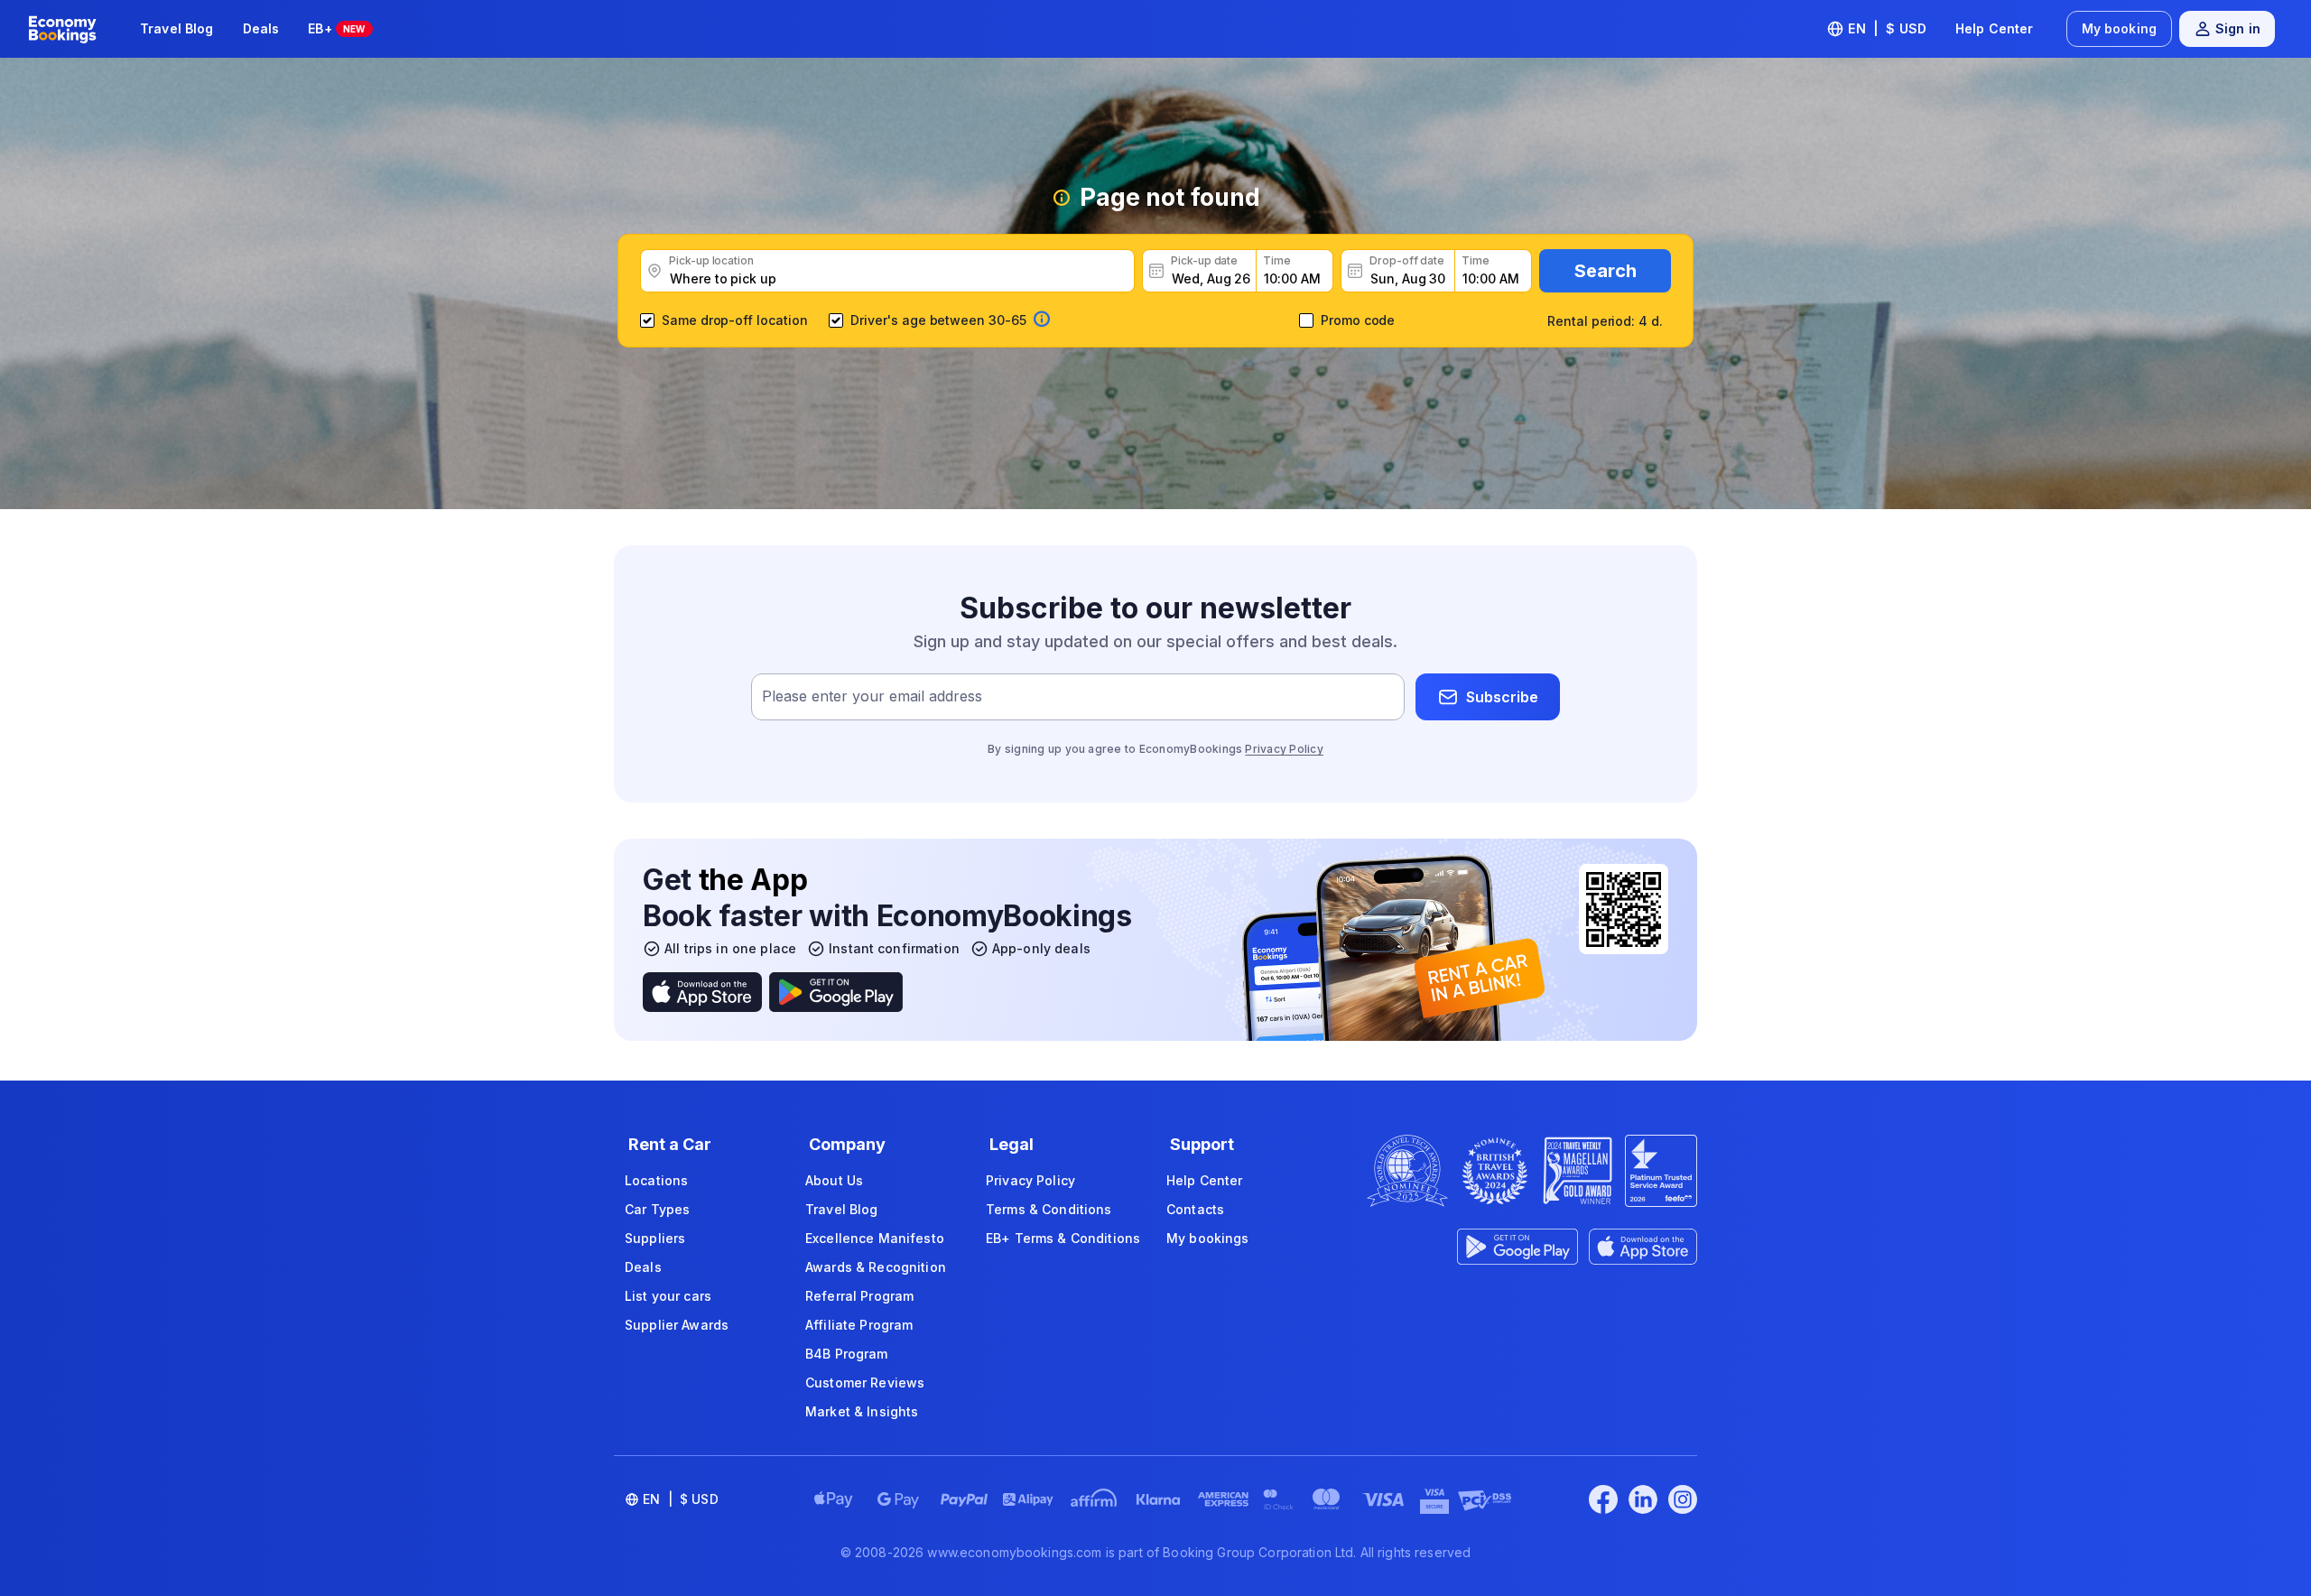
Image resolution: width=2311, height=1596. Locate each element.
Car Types (657, 1209)
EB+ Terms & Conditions (1063, 1238)
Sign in (2238, 28)
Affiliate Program (859, 1325)
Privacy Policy (1284, 749)
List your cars (668, 1296)
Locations (656, 1180)
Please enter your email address (872, 697)
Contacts (1195, 1209)
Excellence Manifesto (875, 1238)
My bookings (1208, 1238)
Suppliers (655, 1238)
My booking (2119, 28)
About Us (834, 1180)
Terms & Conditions (1049, 1209)
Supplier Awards (677, 1325)
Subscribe (1502, 697)
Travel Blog (177, 28)
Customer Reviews (865, 1383)
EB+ (336, 28)
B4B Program (847, 1354)
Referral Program (859, 1296)
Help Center (1995, 28)
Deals (261, 28)
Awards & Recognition (876, 1267)
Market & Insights (862, 1411)
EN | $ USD (1887, 28)
